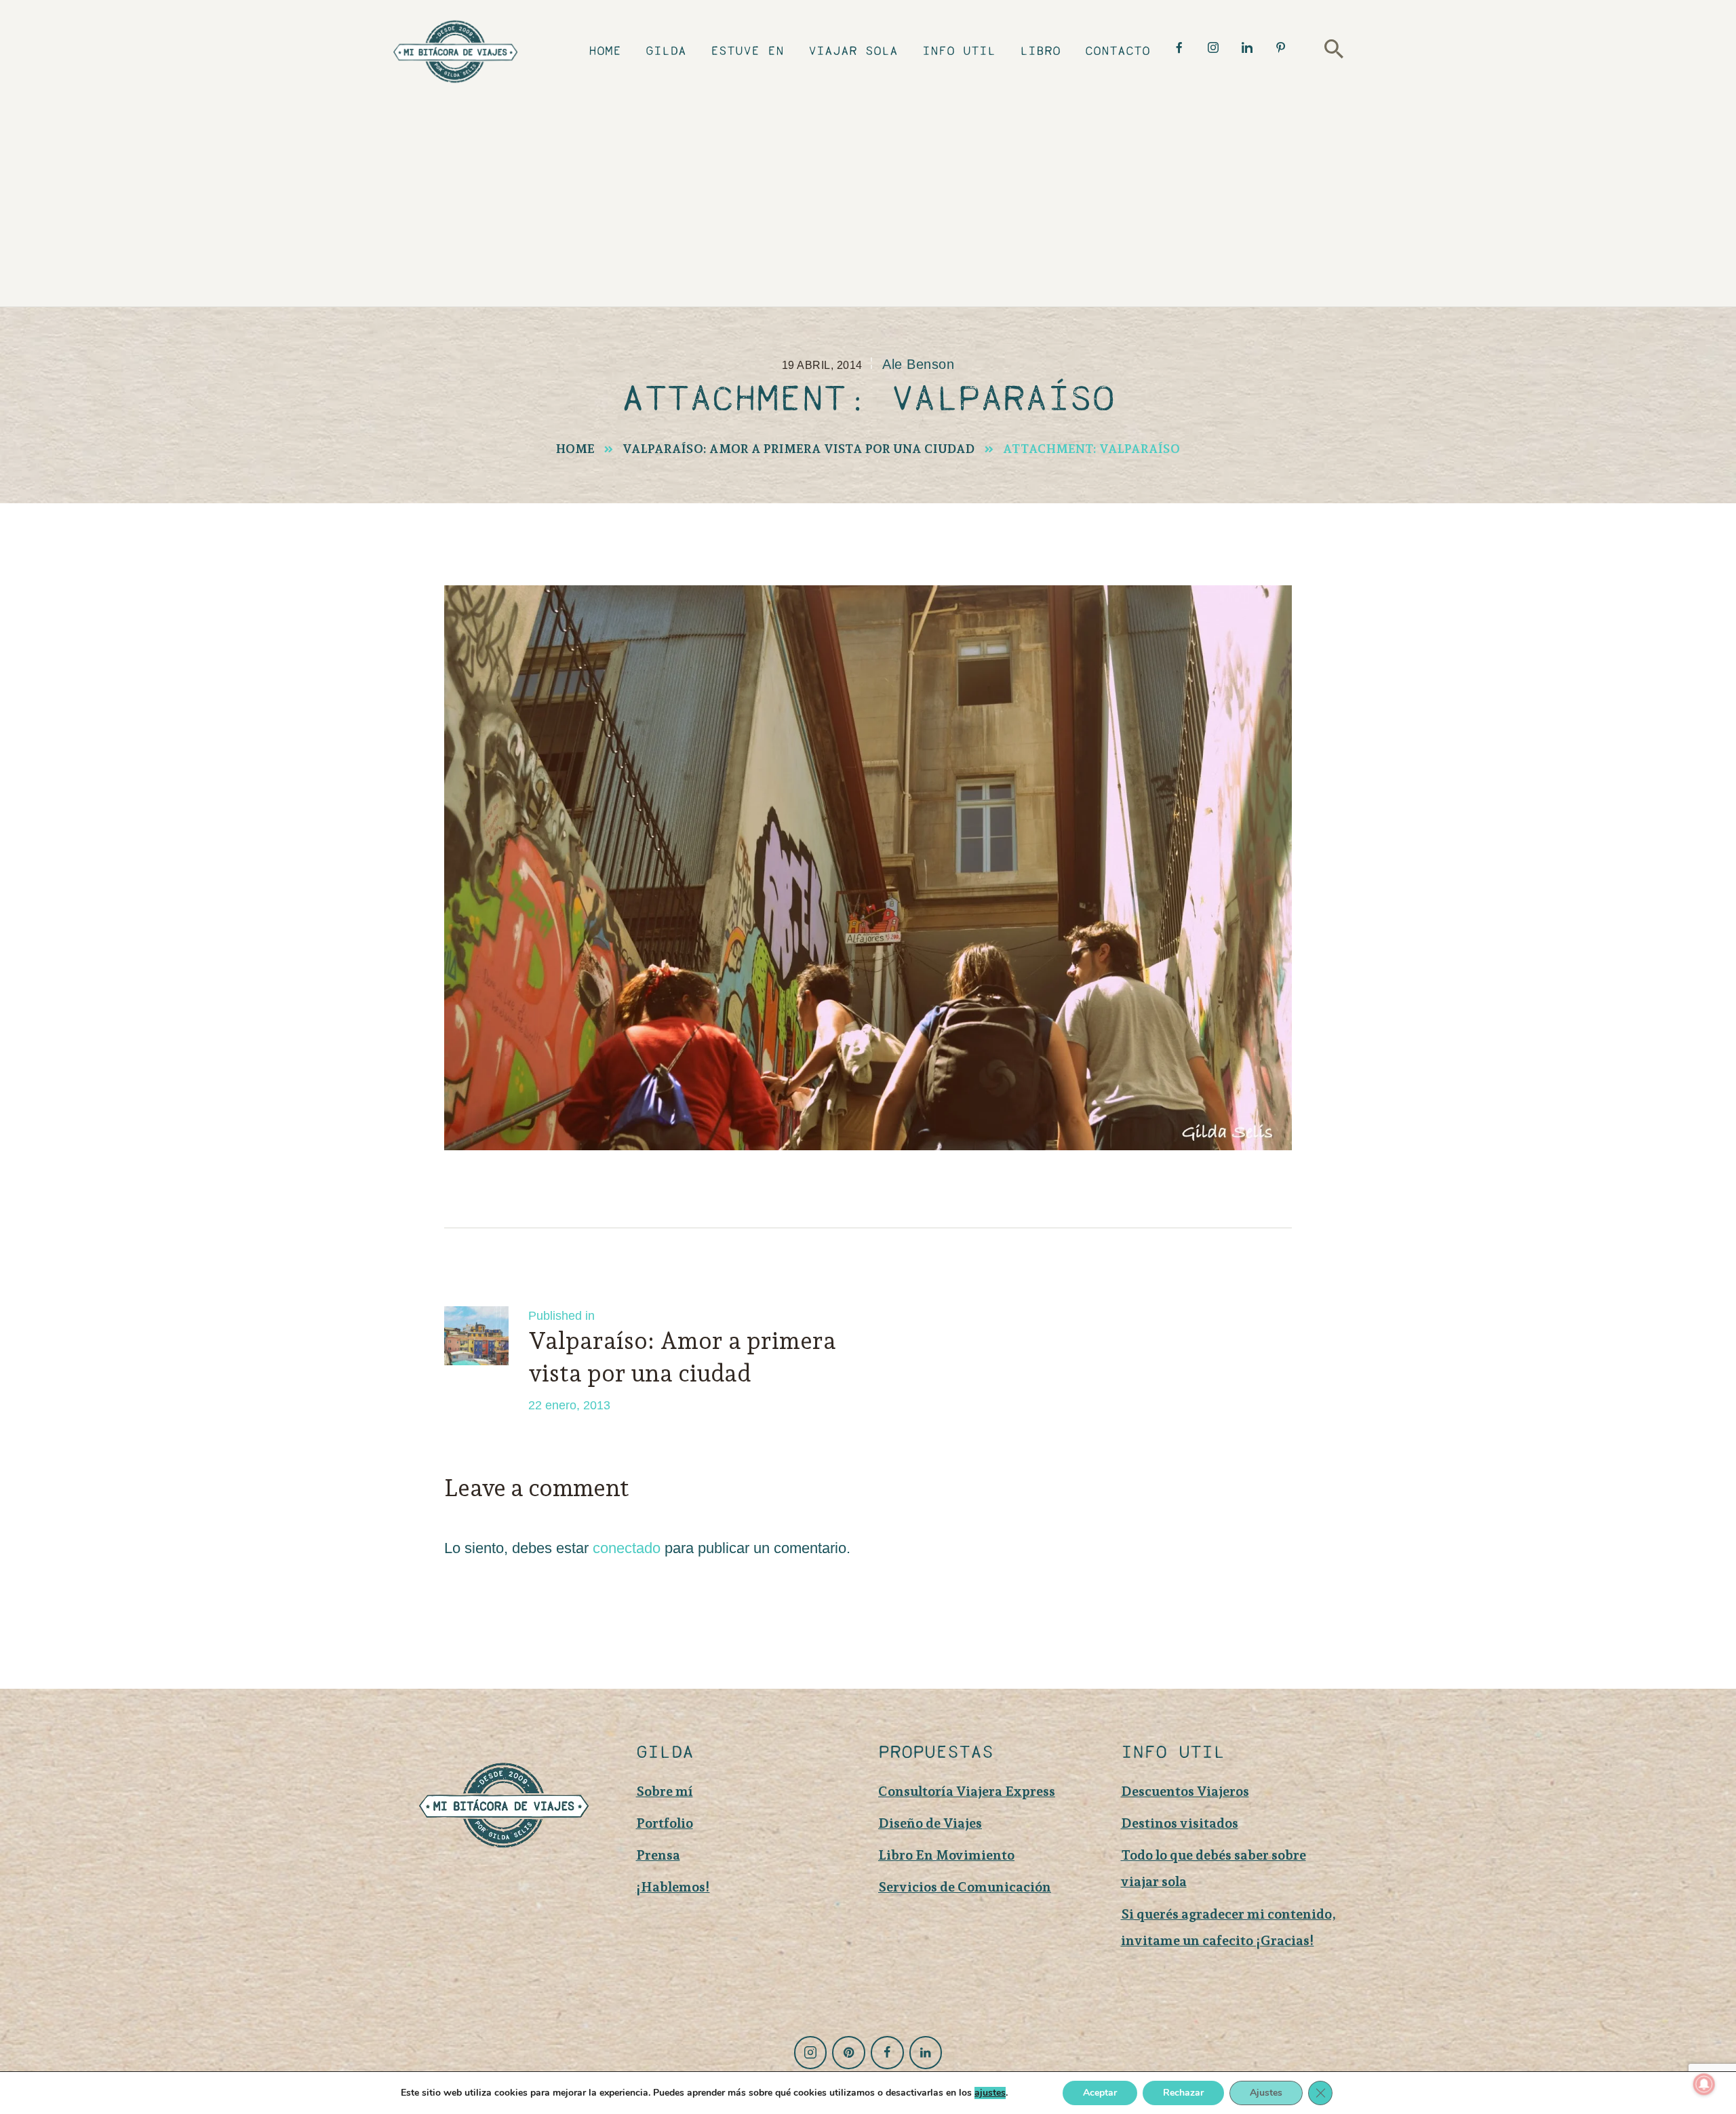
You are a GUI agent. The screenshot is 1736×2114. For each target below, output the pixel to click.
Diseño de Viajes (930, 1823)
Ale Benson (918, 364)
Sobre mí (665, 1791)
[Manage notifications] (1704, 2084)
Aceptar (1100, 2093)
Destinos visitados (1180, 1823)
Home (575, 449)
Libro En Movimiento (946, 1855)
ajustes (990, 2093)
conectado (627, 1548)
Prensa (658, 1855)
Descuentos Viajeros (1185, 1791)
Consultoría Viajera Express (967, 1791)
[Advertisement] (878, 194)
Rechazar (1183, 2093)
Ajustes (1266, 2093)
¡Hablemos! (673, 1887)
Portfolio (665, 1823)
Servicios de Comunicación (965, 1887)
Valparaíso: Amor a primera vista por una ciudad (799, 449)
